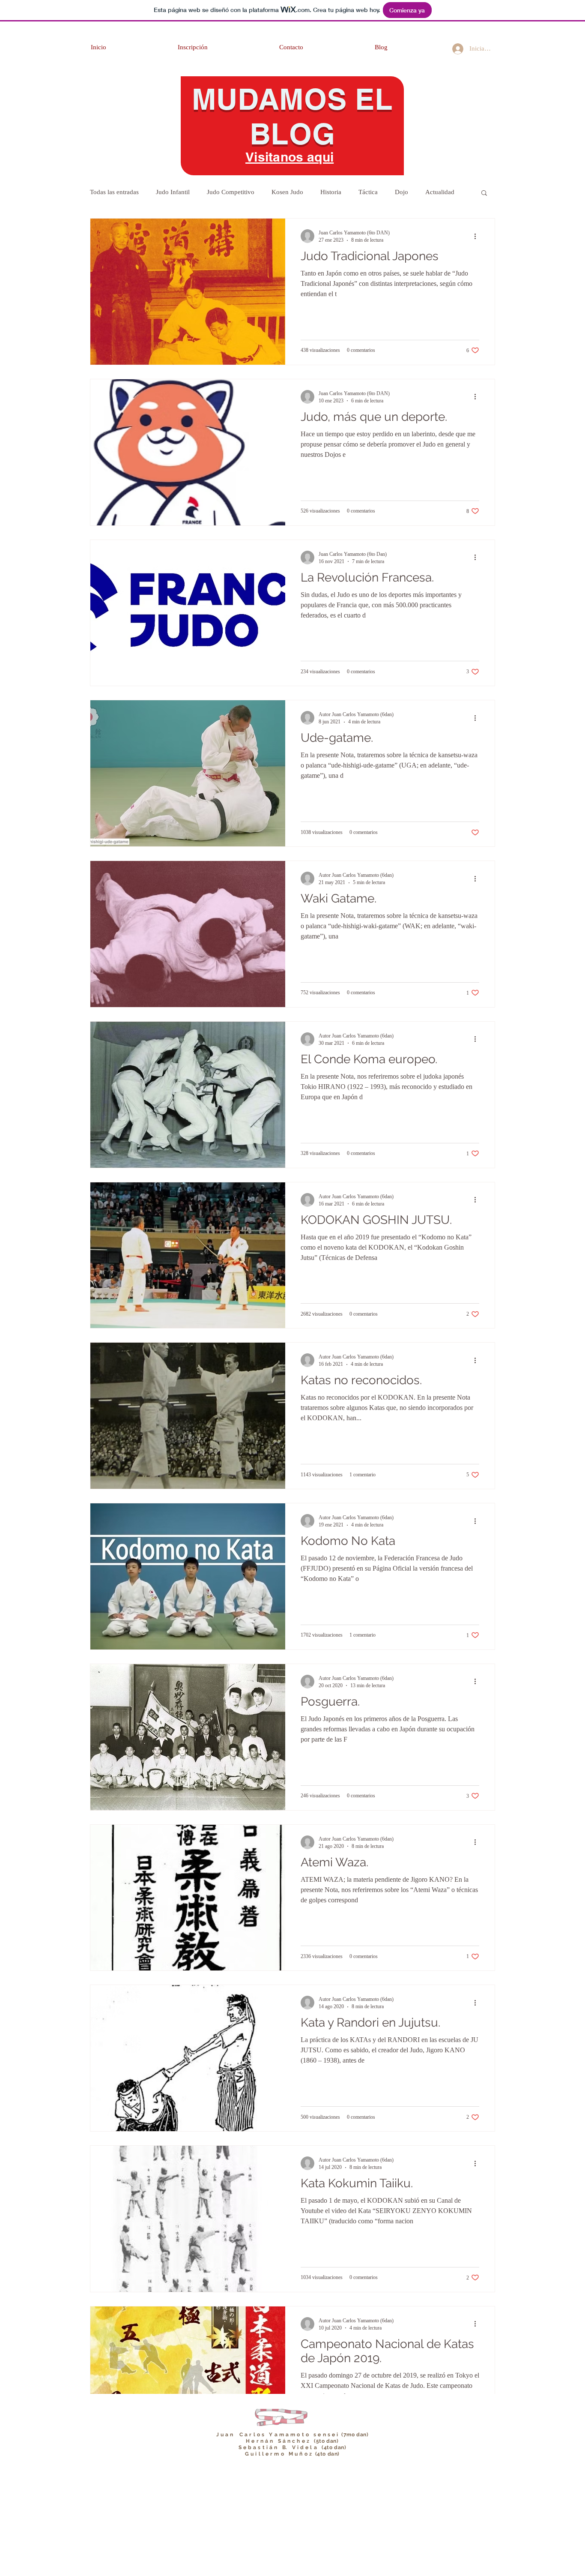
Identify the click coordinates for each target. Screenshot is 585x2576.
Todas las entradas (114, 192)
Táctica (368, 192)
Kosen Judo (287, 192)
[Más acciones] (478, 236)
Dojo (401, 192)
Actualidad (440, 192)
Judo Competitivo (231, 192)
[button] (484, 193)
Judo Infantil (173, 192)
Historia (331, 192)
